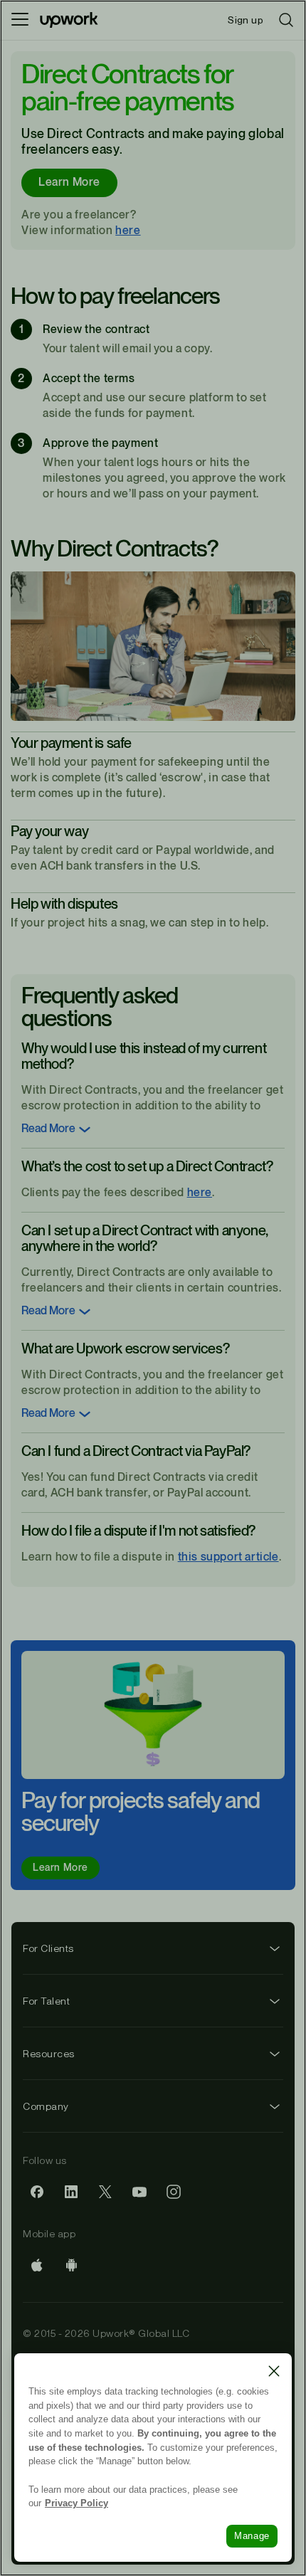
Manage (252, 2536)
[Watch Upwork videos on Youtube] (139, 2192)
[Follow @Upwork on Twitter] (105, 2192)
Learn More (69, 183)
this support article (228, 1557)
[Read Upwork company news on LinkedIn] (71, 2192)
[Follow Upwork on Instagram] (174, 2192)
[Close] (274, 2371)
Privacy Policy (76, 2503)
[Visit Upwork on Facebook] (37, 2192)
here (128, 231)
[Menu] (20, 20)
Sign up (246, 20)
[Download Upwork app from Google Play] (71, 2265)
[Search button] (286, 20)
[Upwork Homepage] (69, 20)
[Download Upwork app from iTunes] (37, 2265)
